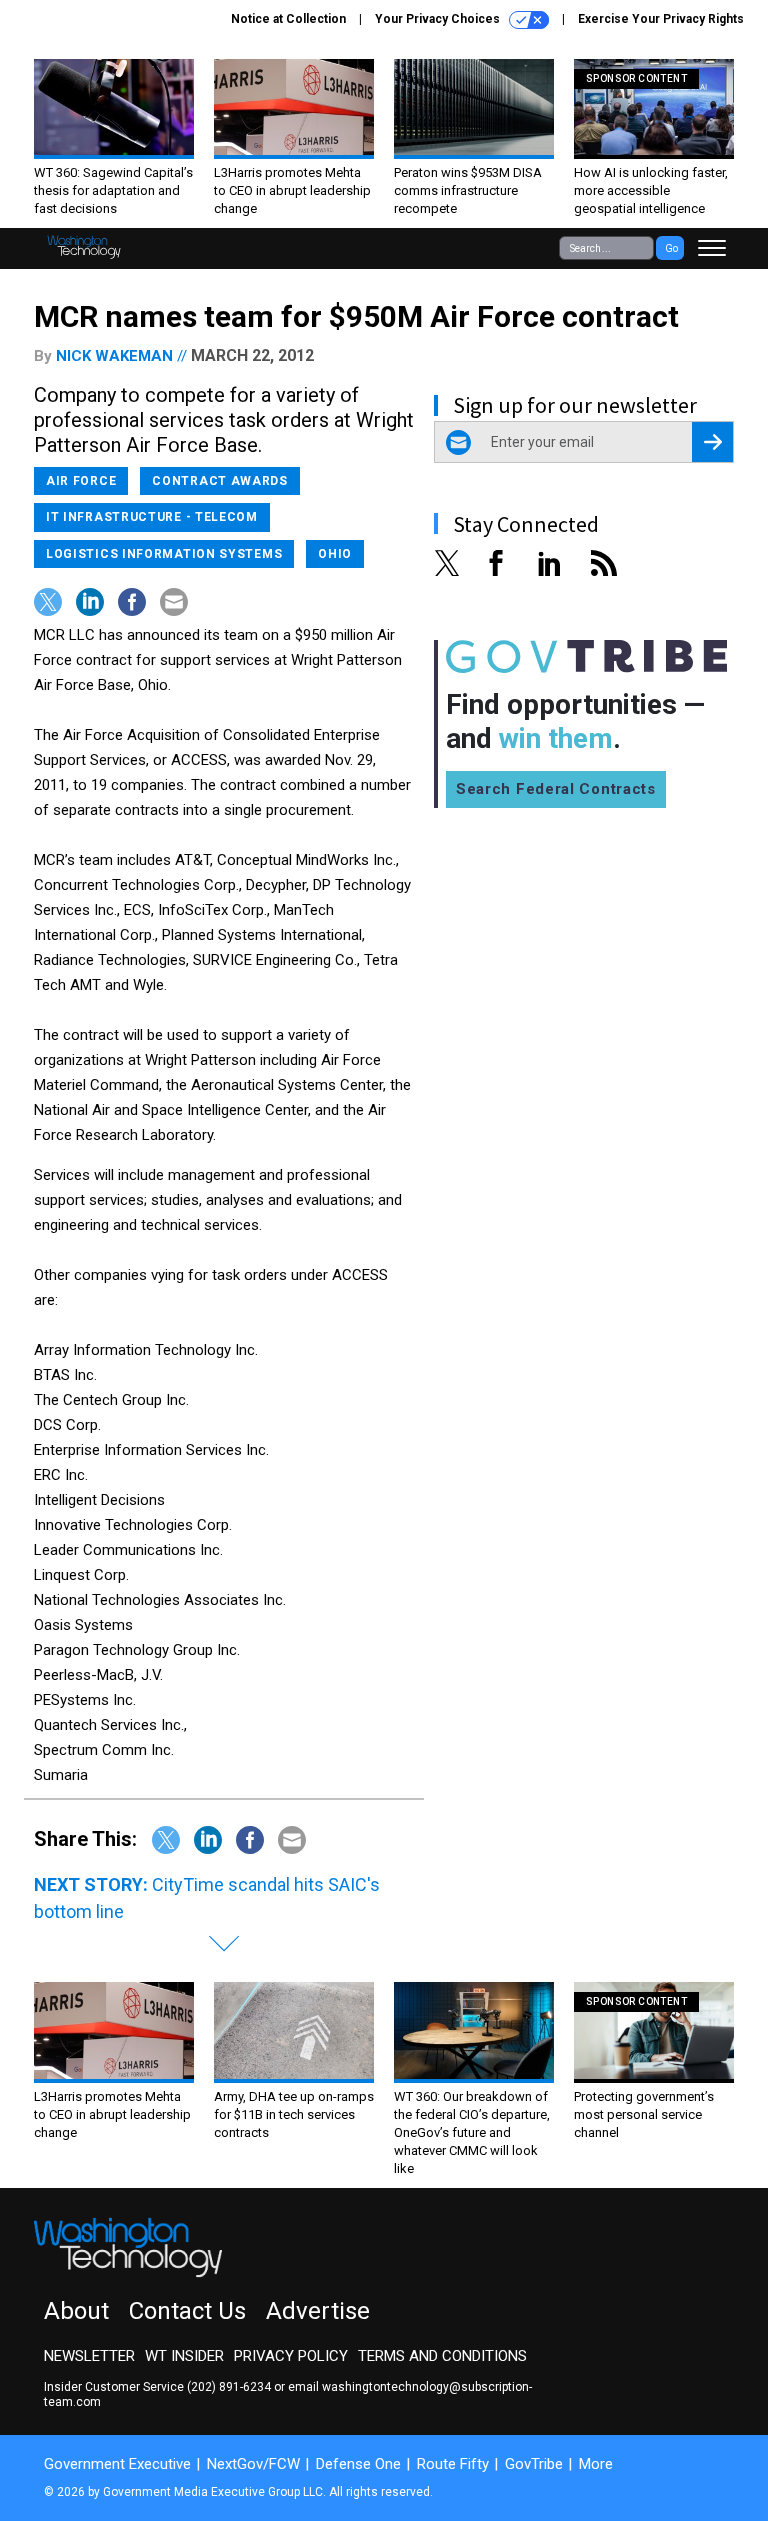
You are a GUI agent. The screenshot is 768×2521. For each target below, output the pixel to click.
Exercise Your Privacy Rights (661, 19)
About (76, 2311)
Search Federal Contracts (556, 789)
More (596, 2464)
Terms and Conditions (442, 2356)
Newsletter (89, 2356)
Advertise (318, 2311)
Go (671, 248)
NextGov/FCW (253, 2464)
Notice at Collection (288, 19)
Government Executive (117, 2464)
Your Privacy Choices (439, 19)
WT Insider (184, 2356)
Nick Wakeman (114, 356)
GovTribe (534, 2464)
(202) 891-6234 (229, 2387)
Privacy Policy (291, 2356)
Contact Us (187, 2311)
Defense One (358, 2464)
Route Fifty (453, 2464)
